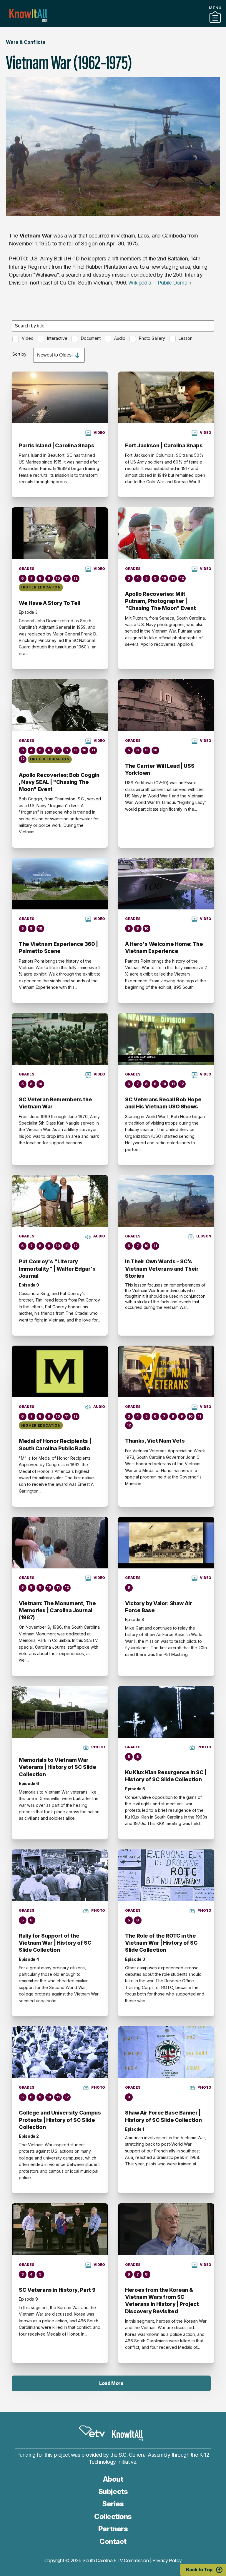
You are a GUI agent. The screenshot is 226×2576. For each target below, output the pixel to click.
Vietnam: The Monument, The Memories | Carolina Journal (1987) (57, 1610)
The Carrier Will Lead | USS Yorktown (160, 769)
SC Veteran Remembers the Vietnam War (55, 1103)
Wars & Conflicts (26, 42)
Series (113, 2504)
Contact (113, 2541)
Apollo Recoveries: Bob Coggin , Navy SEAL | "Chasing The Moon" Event (59, 782)
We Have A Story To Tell (50, 603)
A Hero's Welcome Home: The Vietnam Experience (164, 947)
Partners (113, 24)
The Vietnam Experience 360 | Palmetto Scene (58, 947)
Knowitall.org (28, 15)
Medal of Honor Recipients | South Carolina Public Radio (55, 1445)
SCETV (92, 2431)
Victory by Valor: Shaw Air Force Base (159, 1607)
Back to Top (199, 2570)
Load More (111, 2383)
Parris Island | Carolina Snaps (56, 445)
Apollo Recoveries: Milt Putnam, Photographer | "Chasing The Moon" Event (160, 601)
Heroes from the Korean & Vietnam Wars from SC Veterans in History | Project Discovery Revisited (162, 2301)
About (113, 2479)
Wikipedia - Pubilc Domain (160, 283)
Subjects (113, 2491)
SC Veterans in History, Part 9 (57, 2290)
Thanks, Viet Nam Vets (155, 1441)
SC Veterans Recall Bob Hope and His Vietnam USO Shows (163, 1103)
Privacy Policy (167, 2560)
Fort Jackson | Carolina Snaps (164, 445)
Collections (113, 2516)
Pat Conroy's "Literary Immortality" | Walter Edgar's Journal (57, 1269)
